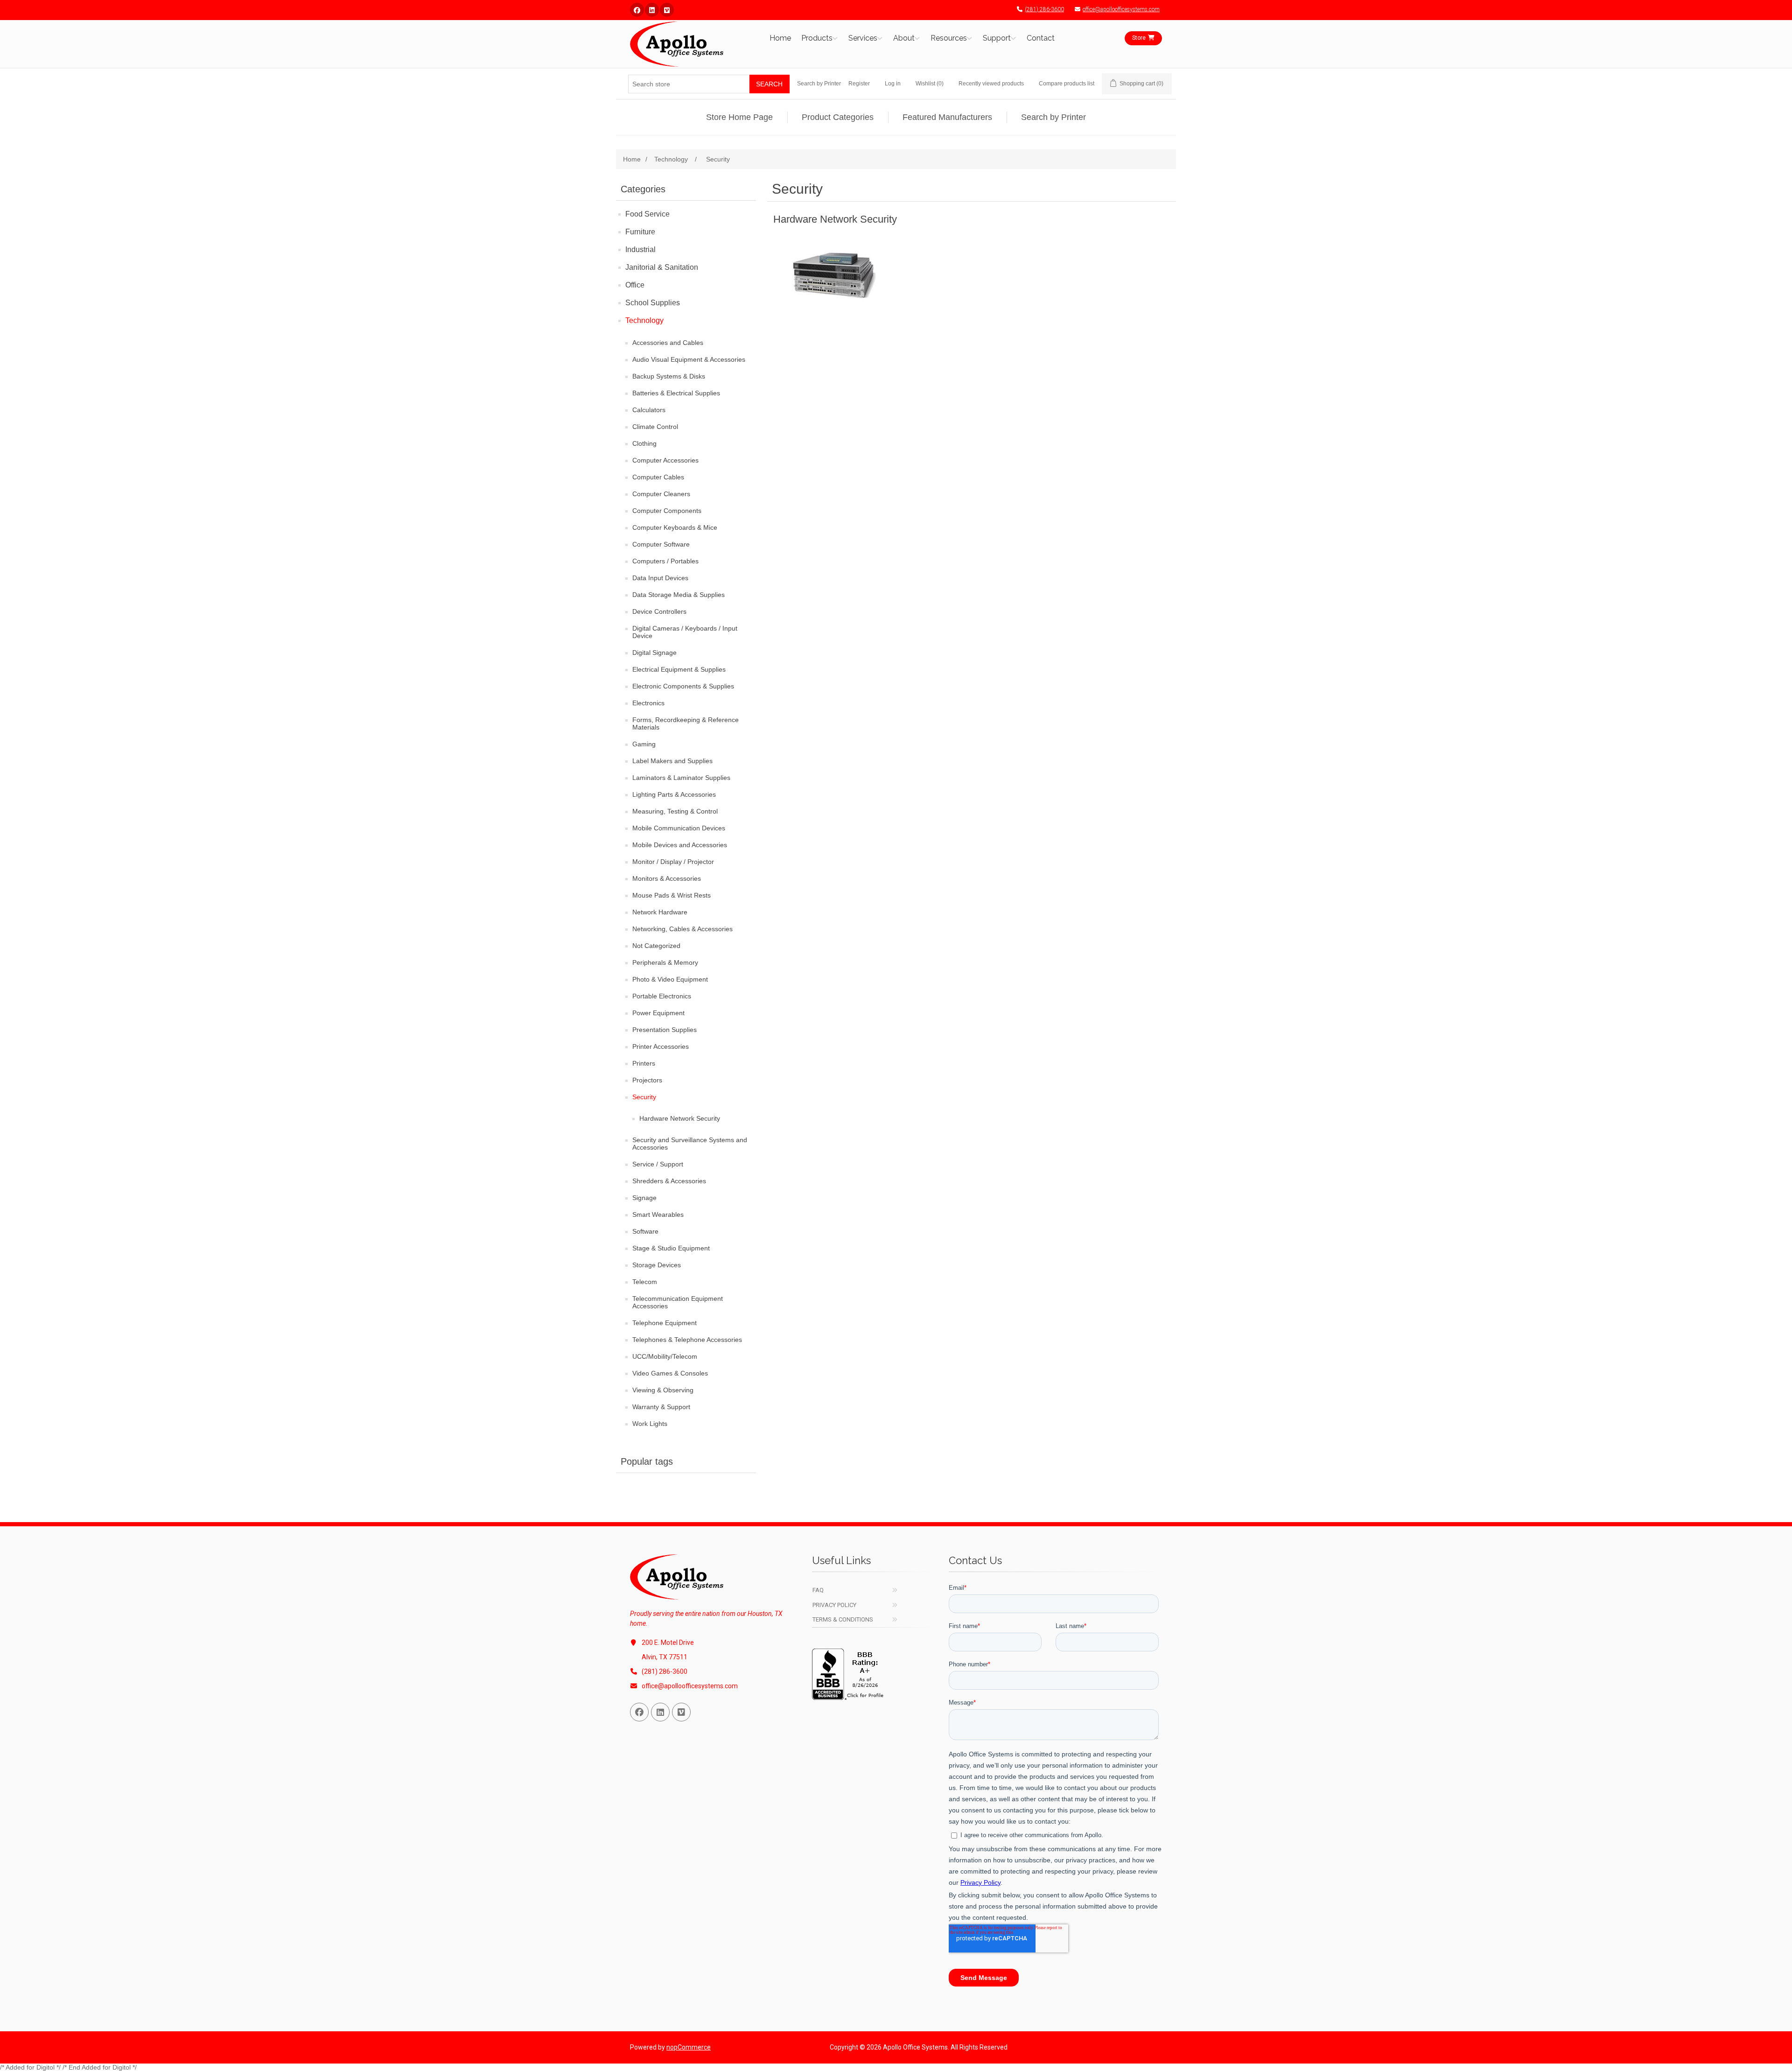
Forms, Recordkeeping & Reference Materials (686, 723)
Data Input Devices (660, 578)
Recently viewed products (991, 84)
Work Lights (650, 1424)
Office (635, 285)
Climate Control (655, 427)
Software (645, 1231)
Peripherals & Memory (665, 962)
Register (859, 84)
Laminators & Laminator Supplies (681, 778)
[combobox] (689, 84)
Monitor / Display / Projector (673, 862)
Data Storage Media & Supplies (679, 595)
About (904, 38)
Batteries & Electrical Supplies (676, 393)
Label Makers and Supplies (672, 761)
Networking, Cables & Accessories (682, 929)
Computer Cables (658, 477)
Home (780, 38)
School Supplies (653, 303)
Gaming (644, 744)
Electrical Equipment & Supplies (679, 669)
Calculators (649, 410)
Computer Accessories (665, 460)
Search (769, 84)
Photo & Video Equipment (670, 979)
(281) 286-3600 (1044, 9)
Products (817, 38)
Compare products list (1067, 84)
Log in (893, 84)
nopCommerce (689, 2047)
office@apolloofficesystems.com (1121, 9)
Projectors (647, 1080)
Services (863, 38)
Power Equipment (658, 1013)
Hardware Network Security (680, 1118)
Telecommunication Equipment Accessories (678, 1302)
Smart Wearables (658, 1215)
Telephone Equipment (665, 1323)
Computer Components (667, 511)
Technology (644, 320)
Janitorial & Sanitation (662, 267)
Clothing (644, 443)
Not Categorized (656, 946)
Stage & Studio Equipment (671, 1248)
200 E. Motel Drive (668, 1643)
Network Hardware (660, 912)
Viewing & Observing (663, 1390)
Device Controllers (659, 611)
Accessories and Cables (668, 343)
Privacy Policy (834, 1605)
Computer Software (661, 544)
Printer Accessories (661, 1046)
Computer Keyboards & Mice (675, 527)
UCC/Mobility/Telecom (665, 1356)
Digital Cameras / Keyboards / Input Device (685, 632)
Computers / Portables (665, 561)
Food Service (647, 214)
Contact (1041, 38)
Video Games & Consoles (670, 1373)
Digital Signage (654, 653)
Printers (644, 1063)
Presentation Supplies (665, 1030)
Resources (949, 38)
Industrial (640, 249)
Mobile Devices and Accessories (680, 845)
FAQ (818, 1590)
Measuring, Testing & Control (675, 811)
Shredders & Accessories (669, 1181)
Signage (644, 1198)
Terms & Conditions (843, 1619)
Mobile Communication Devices (679, 828)
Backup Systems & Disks (669, 376)
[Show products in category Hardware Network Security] (835, 275)
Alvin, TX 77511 (665, 1657)
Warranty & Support (661, 1407)
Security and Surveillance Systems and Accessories (690, 1144)
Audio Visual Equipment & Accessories (689, 359)
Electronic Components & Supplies (683, 686)
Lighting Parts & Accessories (674, 794)
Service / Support (658, 1164)
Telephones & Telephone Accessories (687, 1340)
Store (1139, 38)
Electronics (648, 703)
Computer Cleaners (661, 494)
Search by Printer (819, 84)
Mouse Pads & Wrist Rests (672, 895)
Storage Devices (657, 1265)
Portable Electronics (662, 996)
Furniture (640, 232)
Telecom (645, 1282)
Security (644, 1097)
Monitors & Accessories (667, 878)
